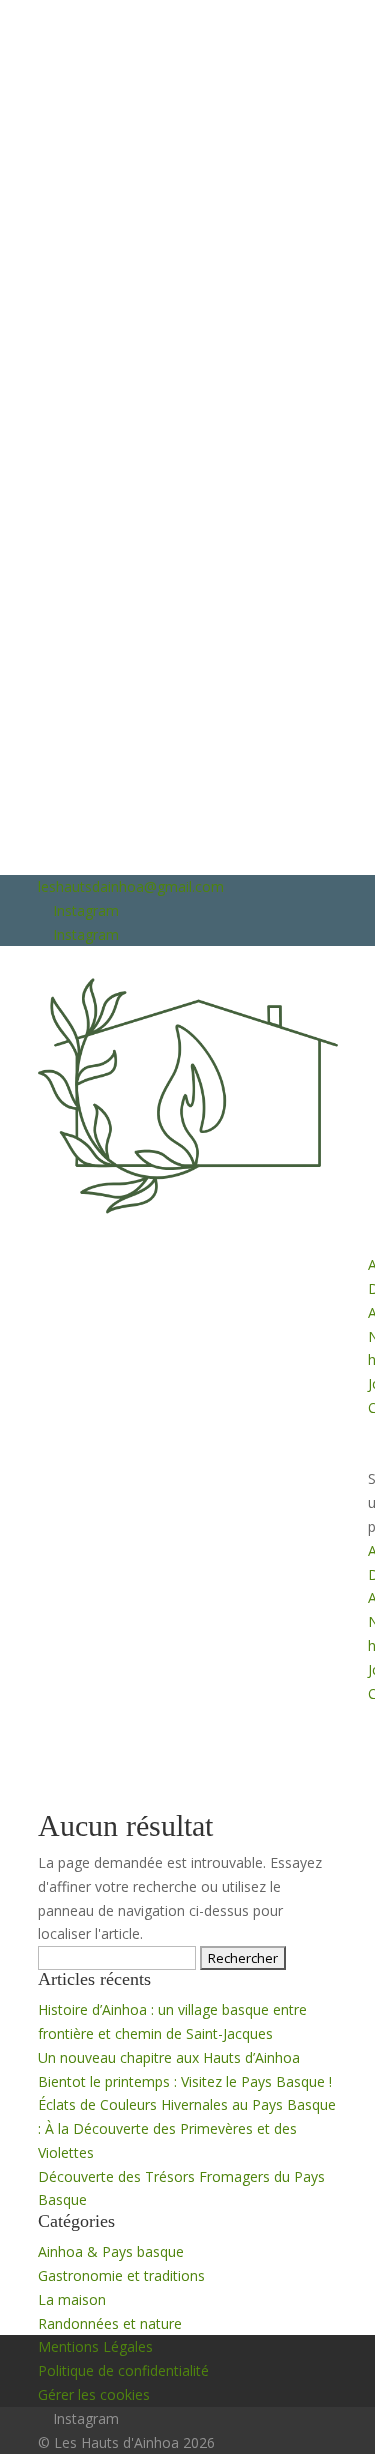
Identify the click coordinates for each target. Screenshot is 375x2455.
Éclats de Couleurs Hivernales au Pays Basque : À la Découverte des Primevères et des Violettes (187, 2128)
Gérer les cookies (94, 2394)
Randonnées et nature (110, 2323)
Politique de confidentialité (123, 2370)
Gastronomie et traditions (121, 2275)
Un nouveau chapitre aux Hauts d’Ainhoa (169, 2057)
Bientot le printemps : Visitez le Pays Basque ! (185, 2081)
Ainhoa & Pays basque (111, 2251)
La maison (72, 2299)
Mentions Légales (95, 2346)
